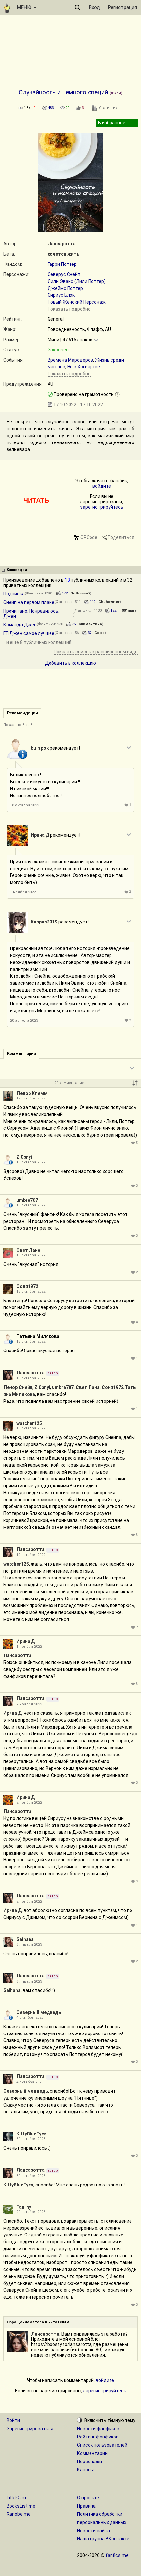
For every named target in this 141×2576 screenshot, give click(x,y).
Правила (86, 2506)
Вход (94, 7)
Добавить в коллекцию (70, 663)
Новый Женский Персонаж (77, 302)
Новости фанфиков (98, 2429)
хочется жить (63, 254)
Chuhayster (109, 602)
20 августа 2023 (24, 1020)
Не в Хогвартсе (84, 367)
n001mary (128, 610)
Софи (100, 633)
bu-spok (40, 748)
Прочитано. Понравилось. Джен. (31, 614)
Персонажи (90, 2462)
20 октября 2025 (31, 2212)
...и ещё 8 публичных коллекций (37, 642)
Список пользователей (102, 2445)
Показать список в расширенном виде (96, 652)
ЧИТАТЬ (36, 500)
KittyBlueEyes (31, 2134)
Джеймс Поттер (65, 288)
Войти (13, 2420)
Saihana (25, 1939)
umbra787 (27, 1200)
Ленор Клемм (32, 1093)
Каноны (85, 2470)
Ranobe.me (19, 2514)
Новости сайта (93, 2531)
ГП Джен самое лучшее (29, 633)
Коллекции (17, 570)
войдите (102, 486)
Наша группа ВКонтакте (103, 2539)
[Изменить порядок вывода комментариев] (135, 1083)
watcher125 (29, 1423)
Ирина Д (40, 835)
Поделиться (121, 537)
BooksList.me (21, 2506)
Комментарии (92, 2453)
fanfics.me (117, 2555)
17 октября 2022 (31, 1098)
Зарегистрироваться (30, 2429)
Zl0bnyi (24, 1157)
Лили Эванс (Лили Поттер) (77, 281)
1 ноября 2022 (23, 892)
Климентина (90, 624)
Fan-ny (24, 2207)
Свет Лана (28, 1250)
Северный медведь (39, 2012)
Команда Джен (20, 625)
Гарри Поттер (62, 264)
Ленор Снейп (18, 1387)
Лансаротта (62, 244)
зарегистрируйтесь (102, 507)
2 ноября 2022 (29, 1704)
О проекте (88, 2498)
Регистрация (122, 7)
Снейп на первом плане (29, 602)
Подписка (14, 594)
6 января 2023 (29, 1945)
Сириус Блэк (61, 295)
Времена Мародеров (70, 360)
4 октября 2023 (30, 2018)
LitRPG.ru (16, 2498)
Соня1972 (27, 1286)
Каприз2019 (44, 922)
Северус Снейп (64, 274)
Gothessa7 (80, 593)
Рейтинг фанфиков (98, 2437)
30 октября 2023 (31, 2139)
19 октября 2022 (31, 1428)
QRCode (89, 537)
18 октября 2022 (25, 805)
